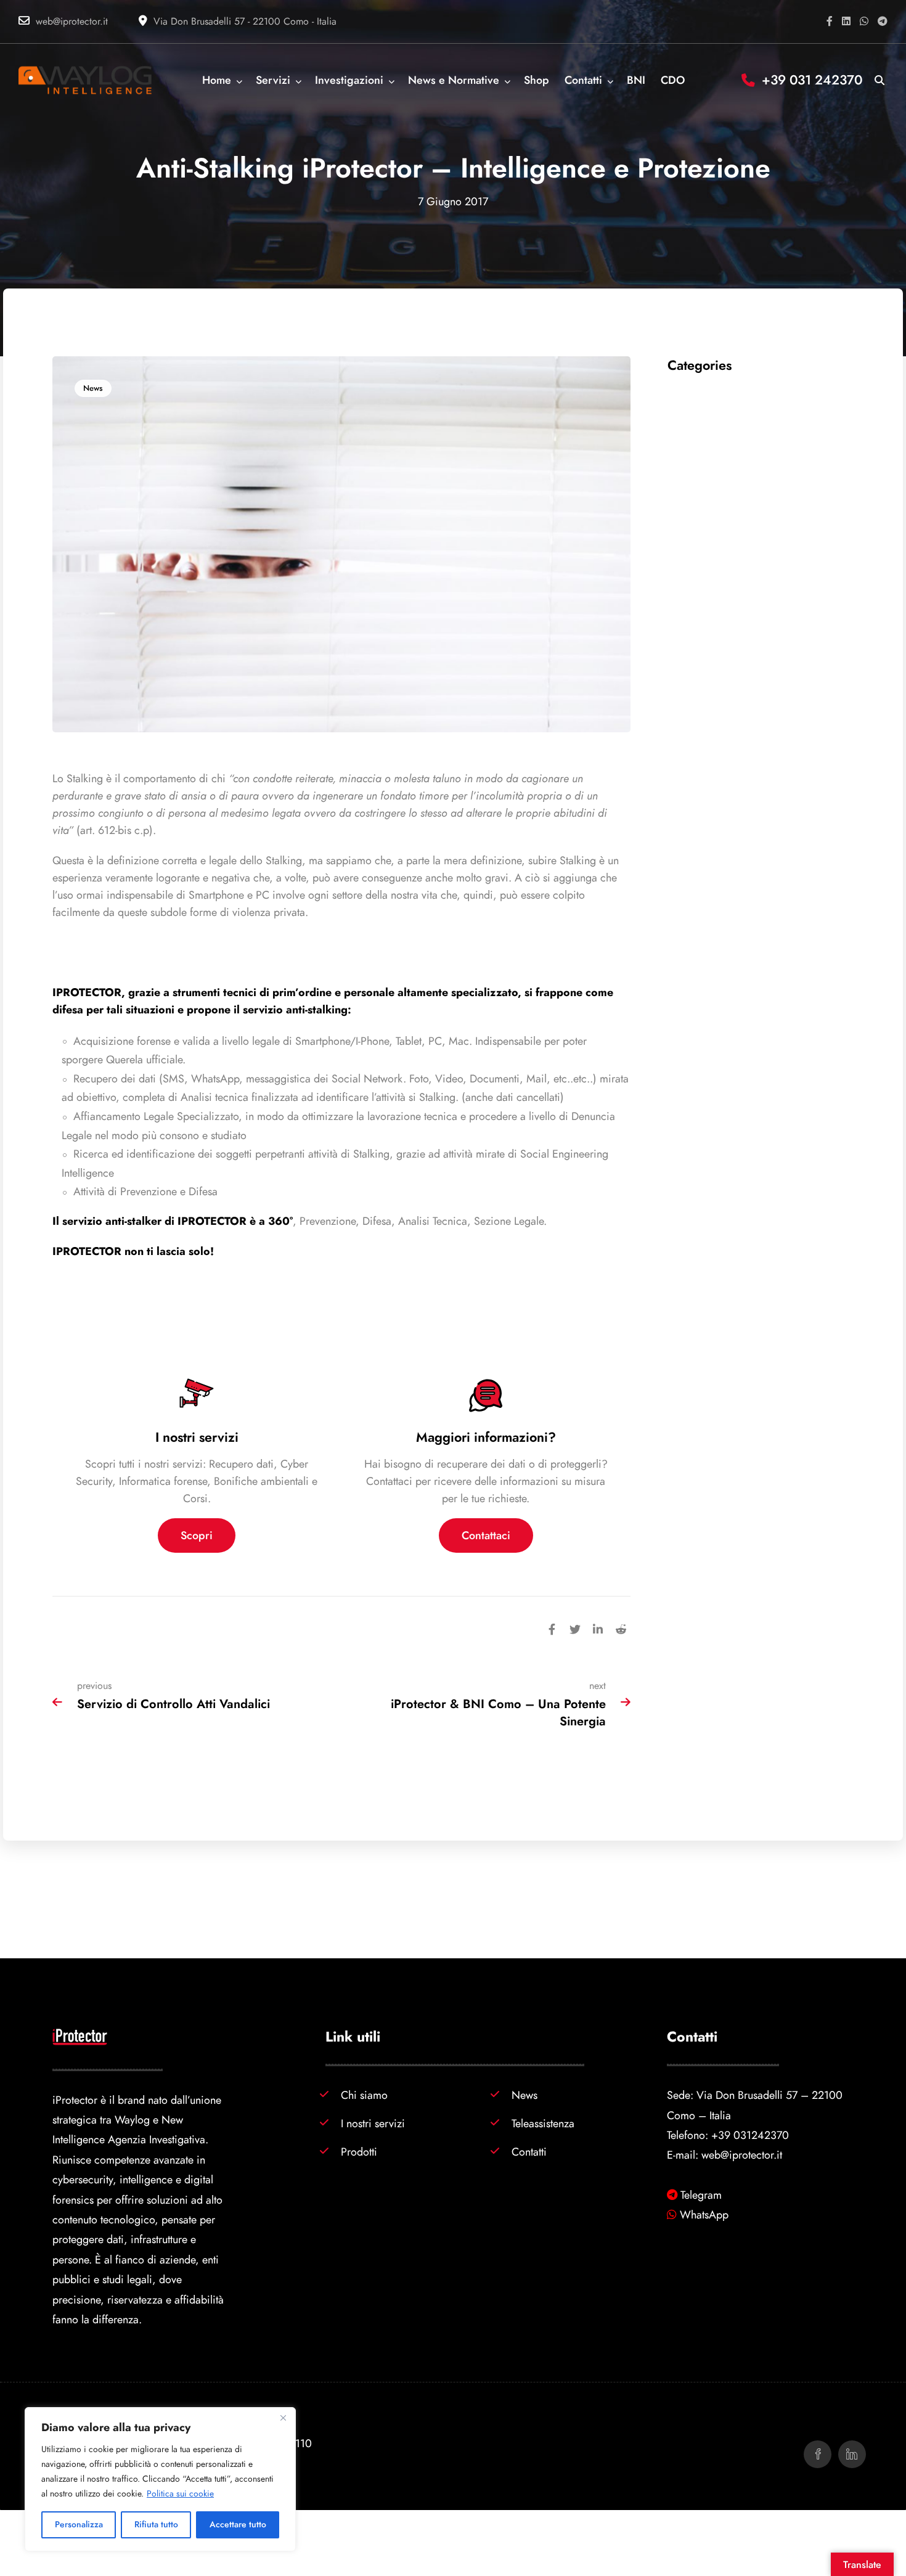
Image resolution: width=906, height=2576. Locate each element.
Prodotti (359, 2152)
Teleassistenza (543, 2123)
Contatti (529, 2152)
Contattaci (486, 1535)
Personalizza (79, 2525)
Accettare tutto (238, 2525)
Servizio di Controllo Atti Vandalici (173, 1704)
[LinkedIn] (598, 1628)
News (93, 388)
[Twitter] (575, 1628)
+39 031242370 (750, 2135)
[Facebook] (552, 1628)
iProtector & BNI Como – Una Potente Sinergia (498, 1712)
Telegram (701, 2195)
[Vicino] (283, 2418)
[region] (160, 2479)
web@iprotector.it (72, 22)
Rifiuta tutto (156, 2525)
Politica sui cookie (180, 2494)
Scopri (197, 1535)
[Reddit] (621, 1628)
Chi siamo (364, 2095)
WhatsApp (704, 2214)
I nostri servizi (373, 2123)
